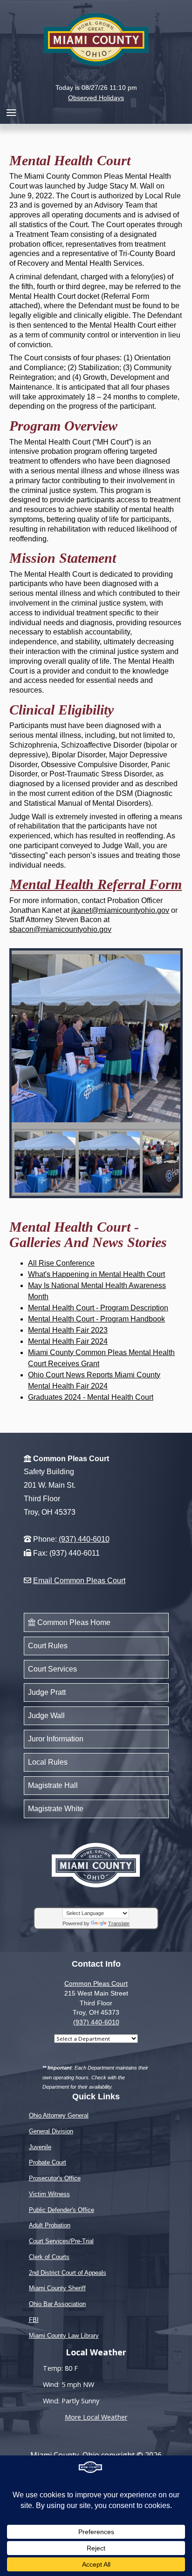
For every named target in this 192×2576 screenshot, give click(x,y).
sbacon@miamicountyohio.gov (60, 929)
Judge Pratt (47, 1692)
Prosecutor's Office (55, 2178)
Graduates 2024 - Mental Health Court (91, 1397)
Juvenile (40, 2147)
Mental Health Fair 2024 (68, 1341)
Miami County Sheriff (57, 2288)
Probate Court (48, 2162)
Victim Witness (49, 2194)
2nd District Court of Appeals (68, 2273)
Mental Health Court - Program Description (98, 1308)
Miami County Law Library (64, 2336)
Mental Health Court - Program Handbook (96, 1319)
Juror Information (56, 1739)
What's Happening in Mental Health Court (96, 1274)
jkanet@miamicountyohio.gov (120, 910)
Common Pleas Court (96, 1983)
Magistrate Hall (53, 1785)
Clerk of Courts (49, 2257)
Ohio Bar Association (57, 2304)
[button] (96, 79)
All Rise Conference (61, 1263)
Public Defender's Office (62, 2210)
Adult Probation (50, 2225)
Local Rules (48, 1762)
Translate (119, 1923)
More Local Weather (96, 2417)
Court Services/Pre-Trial (61, 2241)
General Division (51, 2131)
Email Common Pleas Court (79, 1581)
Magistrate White (56, 1809)
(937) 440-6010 (84, 1539)
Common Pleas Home (73, 1622)
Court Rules (48, 1646)
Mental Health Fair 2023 (68, 1330)
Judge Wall (46, 1716)
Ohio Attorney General (59, 2115)
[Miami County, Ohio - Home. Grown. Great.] (96, 38)
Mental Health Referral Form (96, 884)
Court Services (52, 1669)
